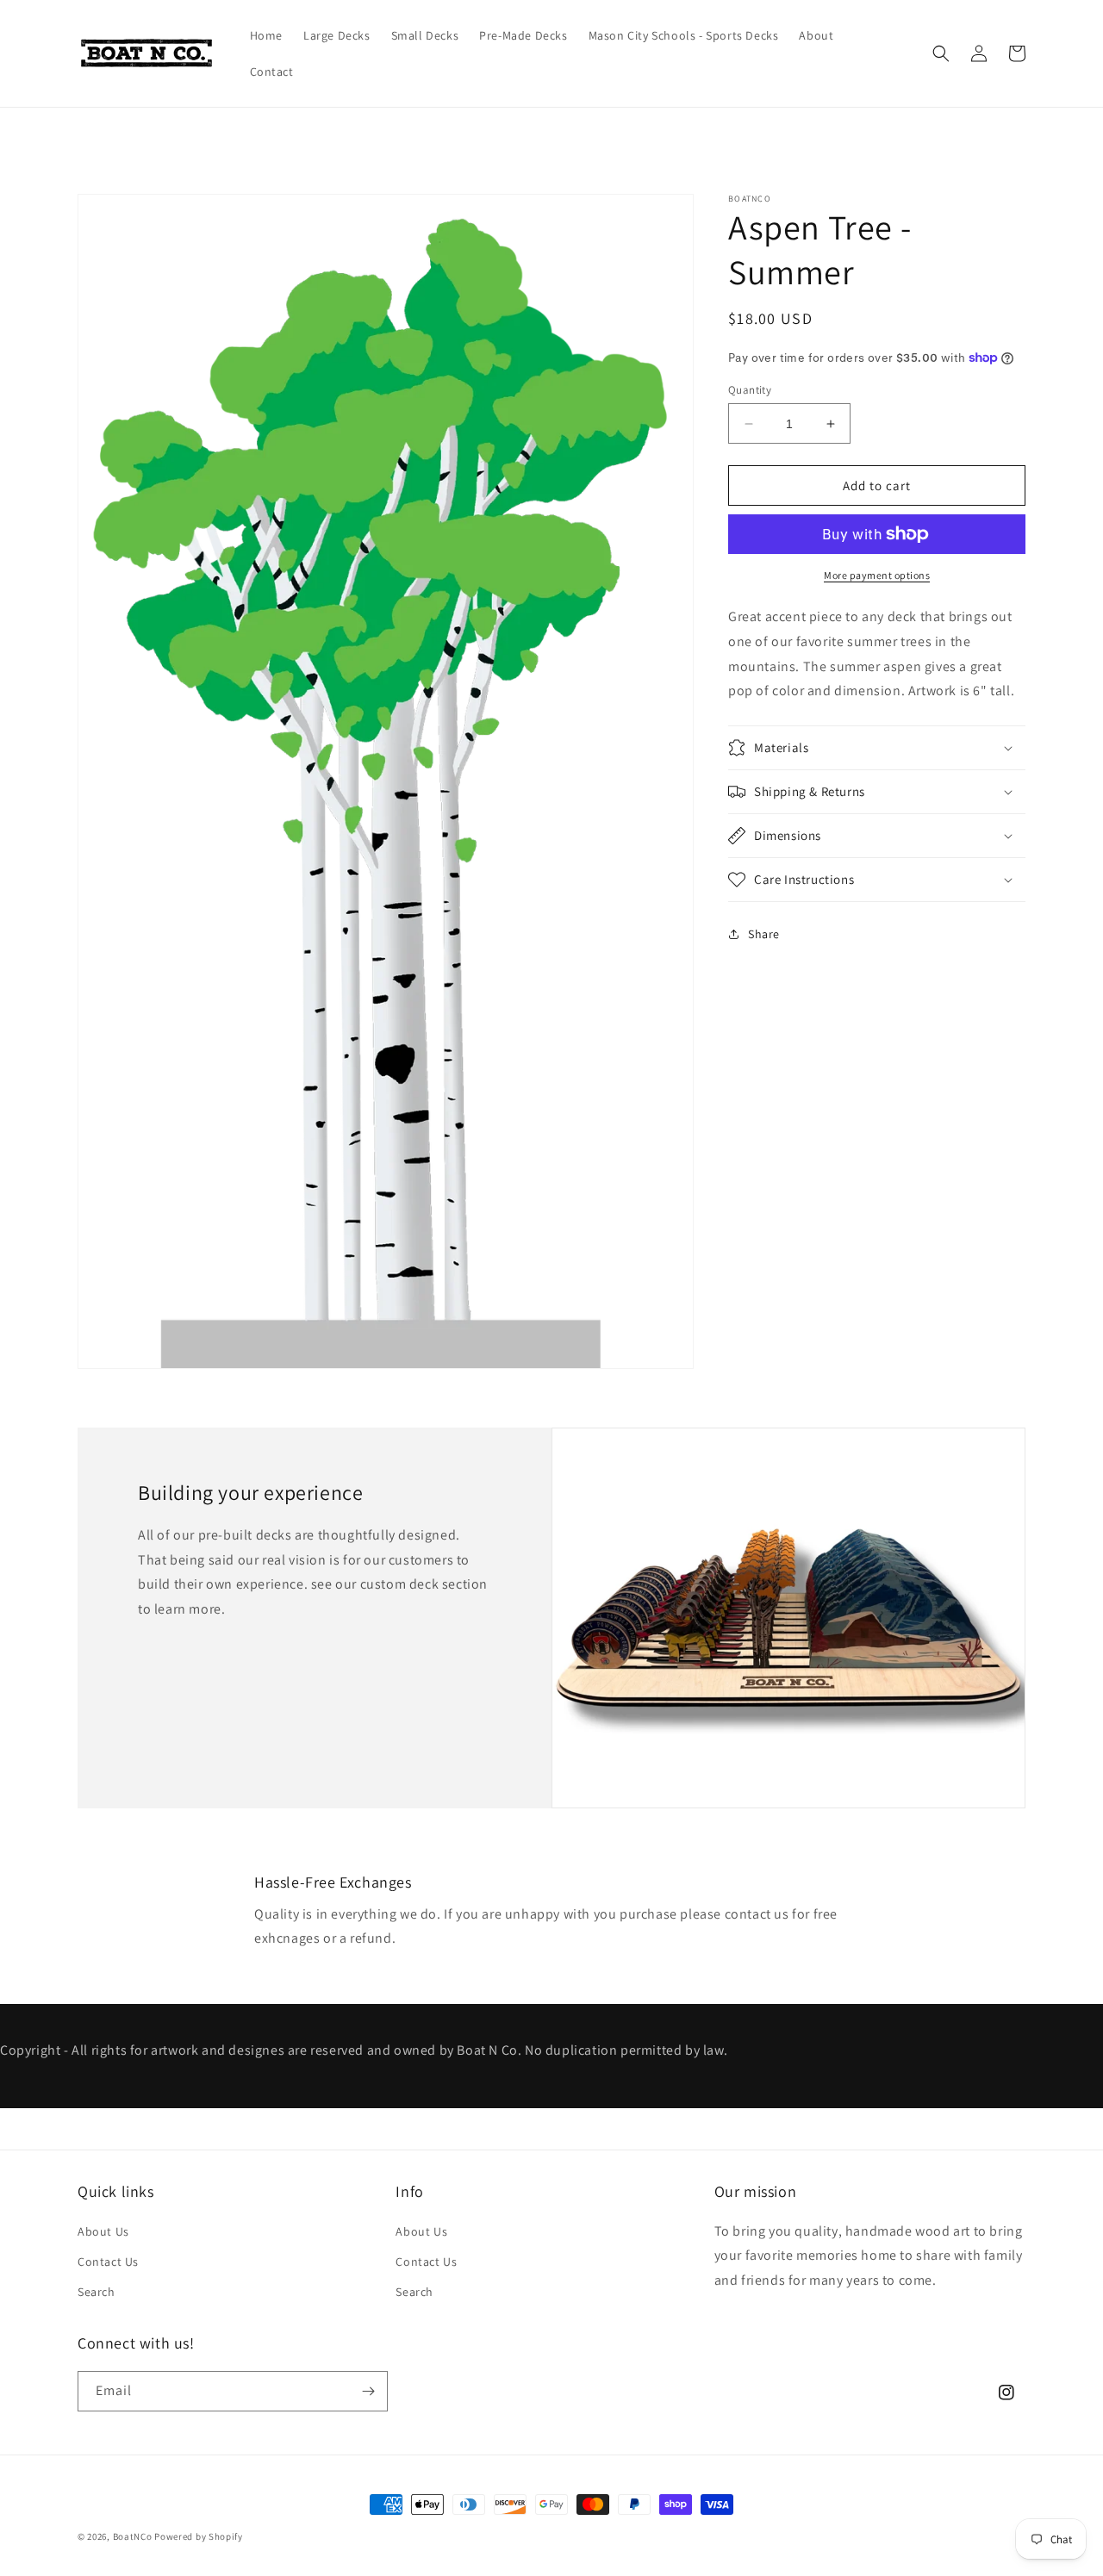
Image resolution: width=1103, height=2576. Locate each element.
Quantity (750, 390)
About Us (103, 2231)
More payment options (877, 575)
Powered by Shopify (199, 2536)
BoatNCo (133, 2536)
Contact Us (108, 2262)
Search (97, 2292)
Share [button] (764, 934)
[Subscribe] (368, 2391)
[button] (941, 53)
